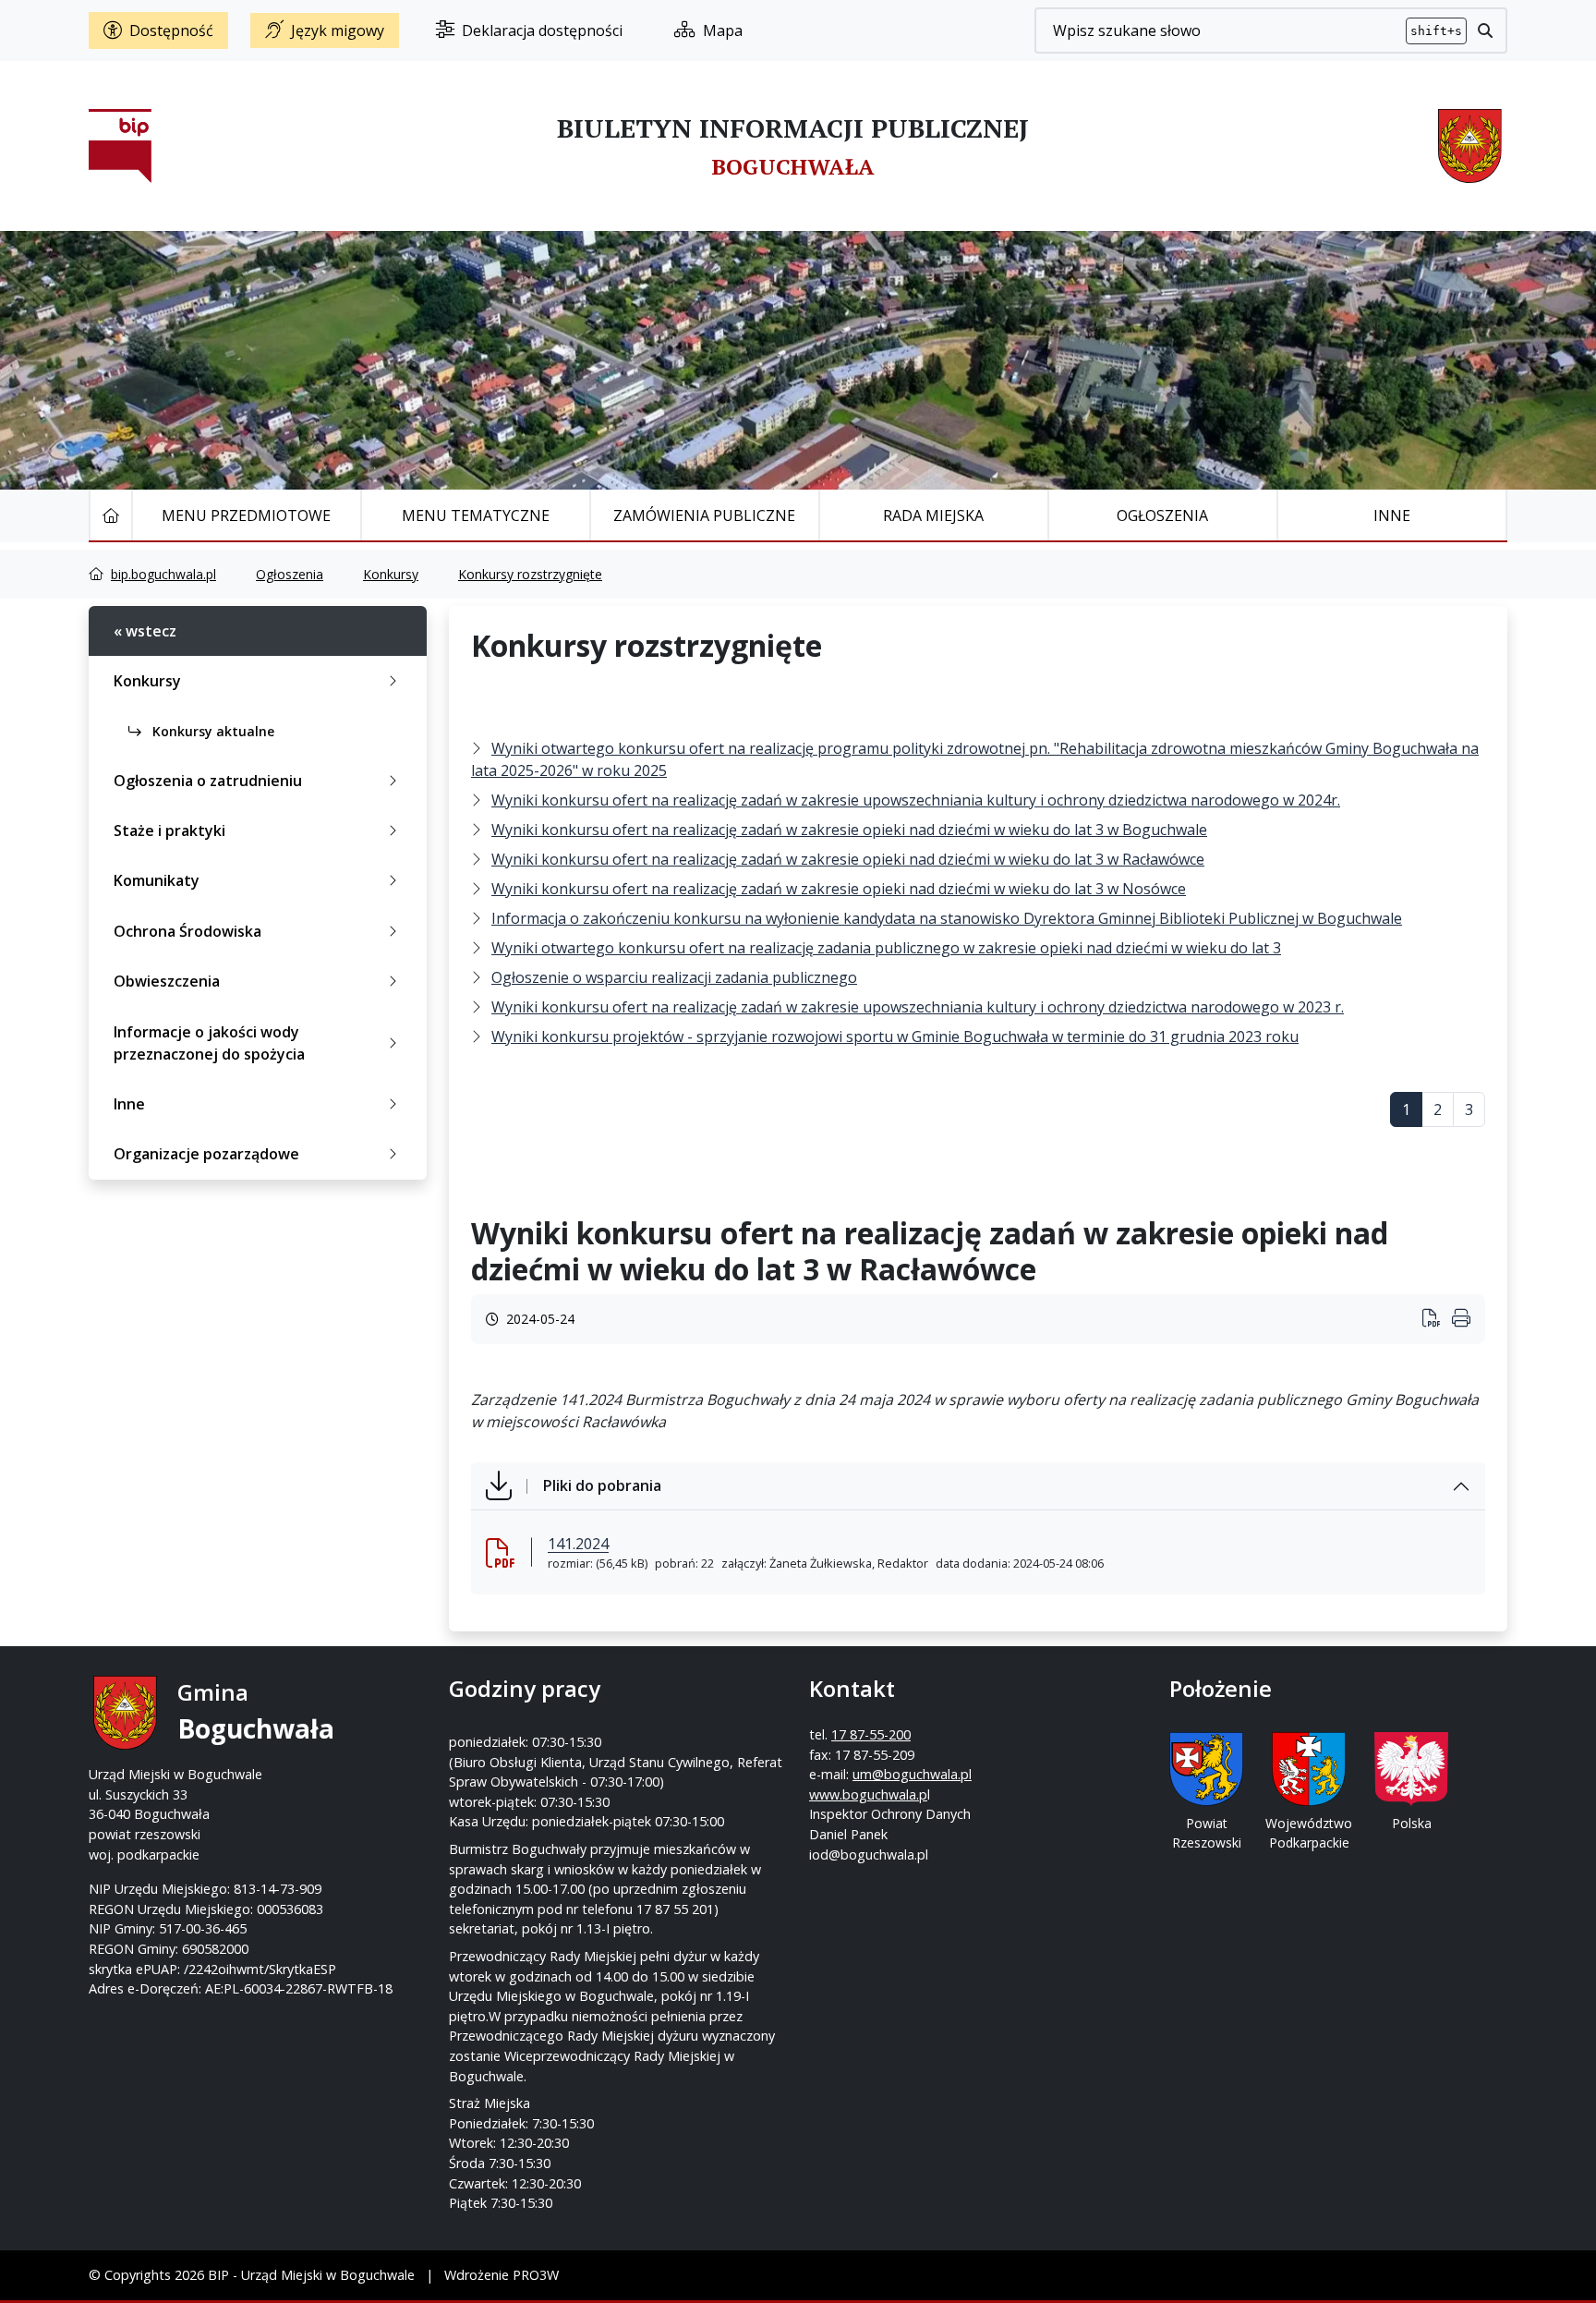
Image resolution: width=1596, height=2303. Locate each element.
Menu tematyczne (476, 515)
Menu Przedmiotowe (246, 515)
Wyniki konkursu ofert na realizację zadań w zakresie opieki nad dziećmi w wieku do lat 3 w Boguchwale (849, 830)
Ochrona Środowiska (187, 931)
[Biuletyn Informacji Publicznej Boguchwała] (120, 146)
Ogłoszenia (1162, 515)
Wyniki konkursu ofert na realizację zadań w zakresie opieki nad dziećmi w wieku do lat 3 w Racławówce (848, 859)
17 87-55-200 (871, 1734)
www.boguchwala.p (868, 1794)
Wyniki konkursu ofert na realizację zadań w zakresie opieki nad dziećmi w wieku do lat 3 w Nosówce (839, 889)
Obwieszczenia (167, 981)
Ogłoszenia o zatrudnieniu (208, 781)
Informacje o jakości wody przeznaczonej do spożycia (209, 1043)
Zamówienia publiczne (704, 515)
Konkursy (391, 574)
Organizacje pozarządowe (206, 1154)
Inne (1392, 515)
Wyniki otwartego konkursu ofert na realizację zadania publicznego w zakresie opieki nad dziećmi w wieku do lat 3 (886, 948)
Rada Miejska (933, 515)
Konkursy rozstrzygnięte (530, 574)
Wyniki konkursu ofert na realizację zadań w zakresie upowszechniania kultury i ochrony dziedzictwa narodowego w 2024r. (916, 800)
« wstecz (145, 631)
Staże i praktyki (169, 830)
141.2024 (578, 1544)
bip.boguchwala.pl (163, 574)
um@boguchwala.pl (912, 1774)
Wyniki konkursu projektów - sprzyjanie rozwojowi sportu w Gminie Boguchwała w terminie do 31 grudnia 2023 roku (895, 1036)
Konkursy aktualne (212, 731)
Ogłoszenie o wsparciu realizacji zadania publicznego (674, 977)
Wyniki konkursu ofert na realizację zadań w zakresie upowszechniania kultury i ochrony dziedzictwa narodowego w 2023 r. (918, 1007)
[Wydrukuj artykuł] (1437, 1320)
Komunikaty (157, 880)
